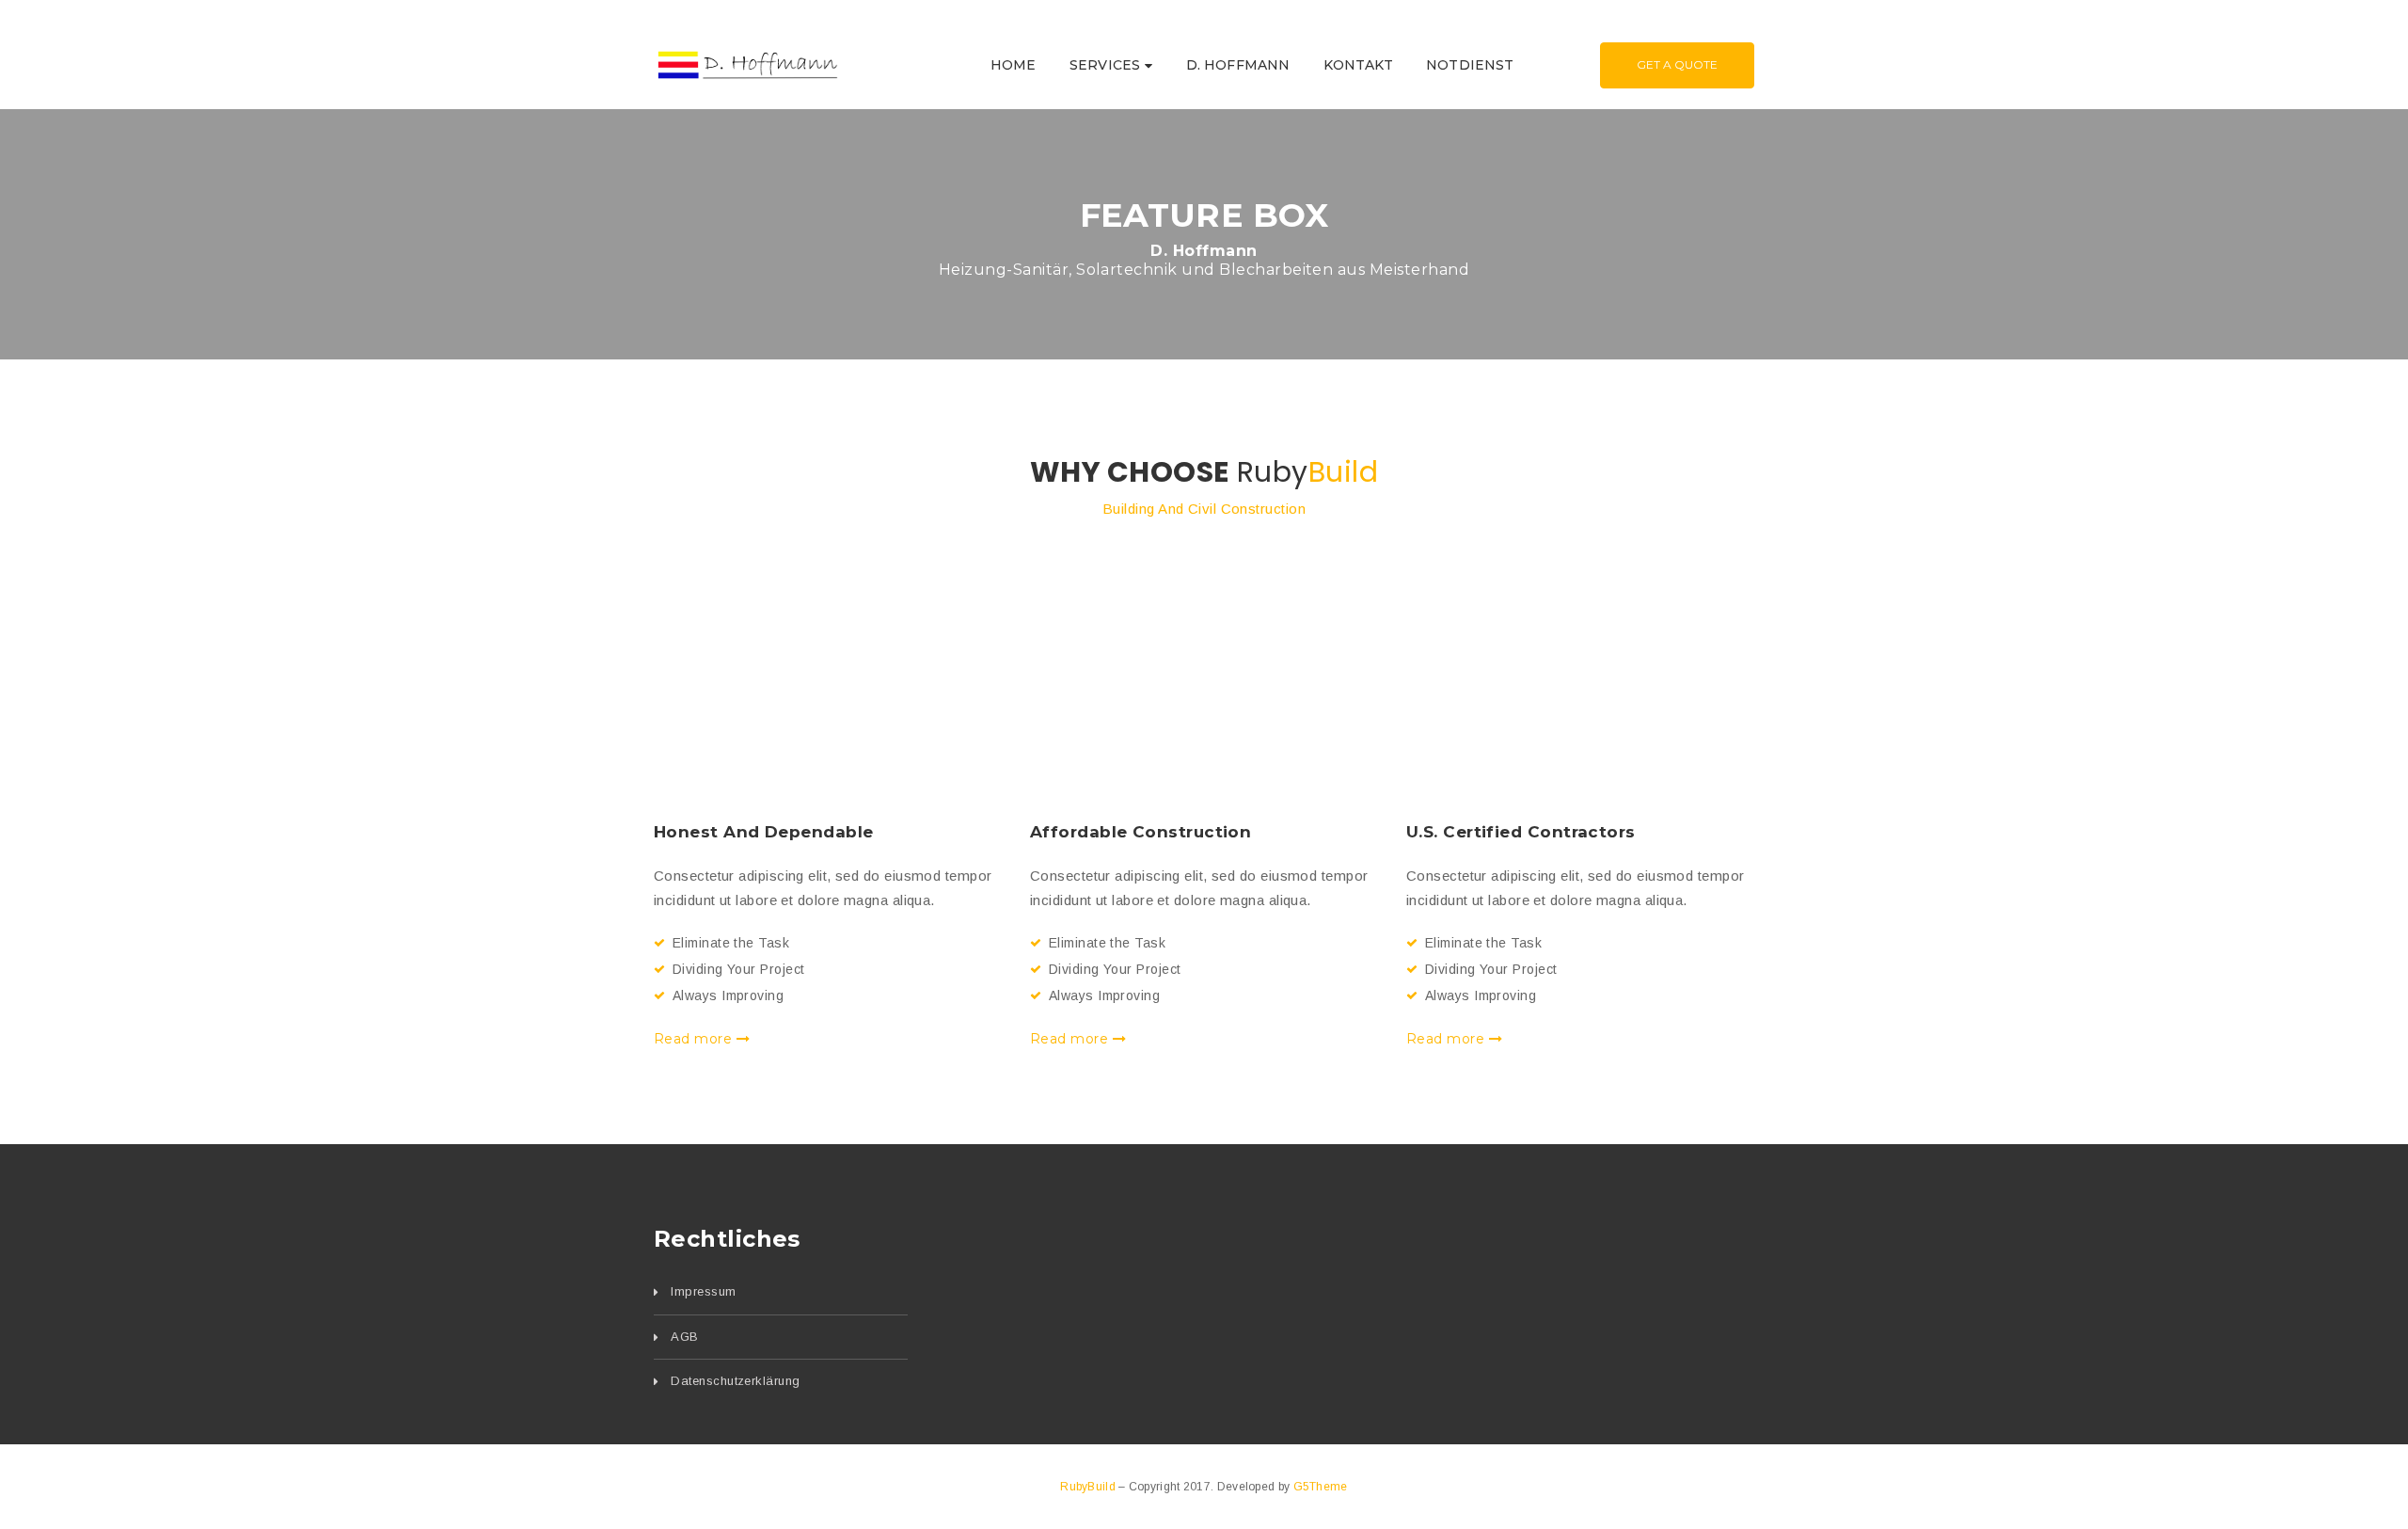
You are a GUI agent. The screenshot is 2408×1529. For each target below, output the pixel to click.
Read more (695, 1039)
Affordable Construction (1141, 832)
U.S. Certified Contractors (1521, 832)
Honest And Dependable (763, 832)
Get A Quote (1677, 64)
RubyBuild (1089, 1487)
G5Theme (1321, 1487)
